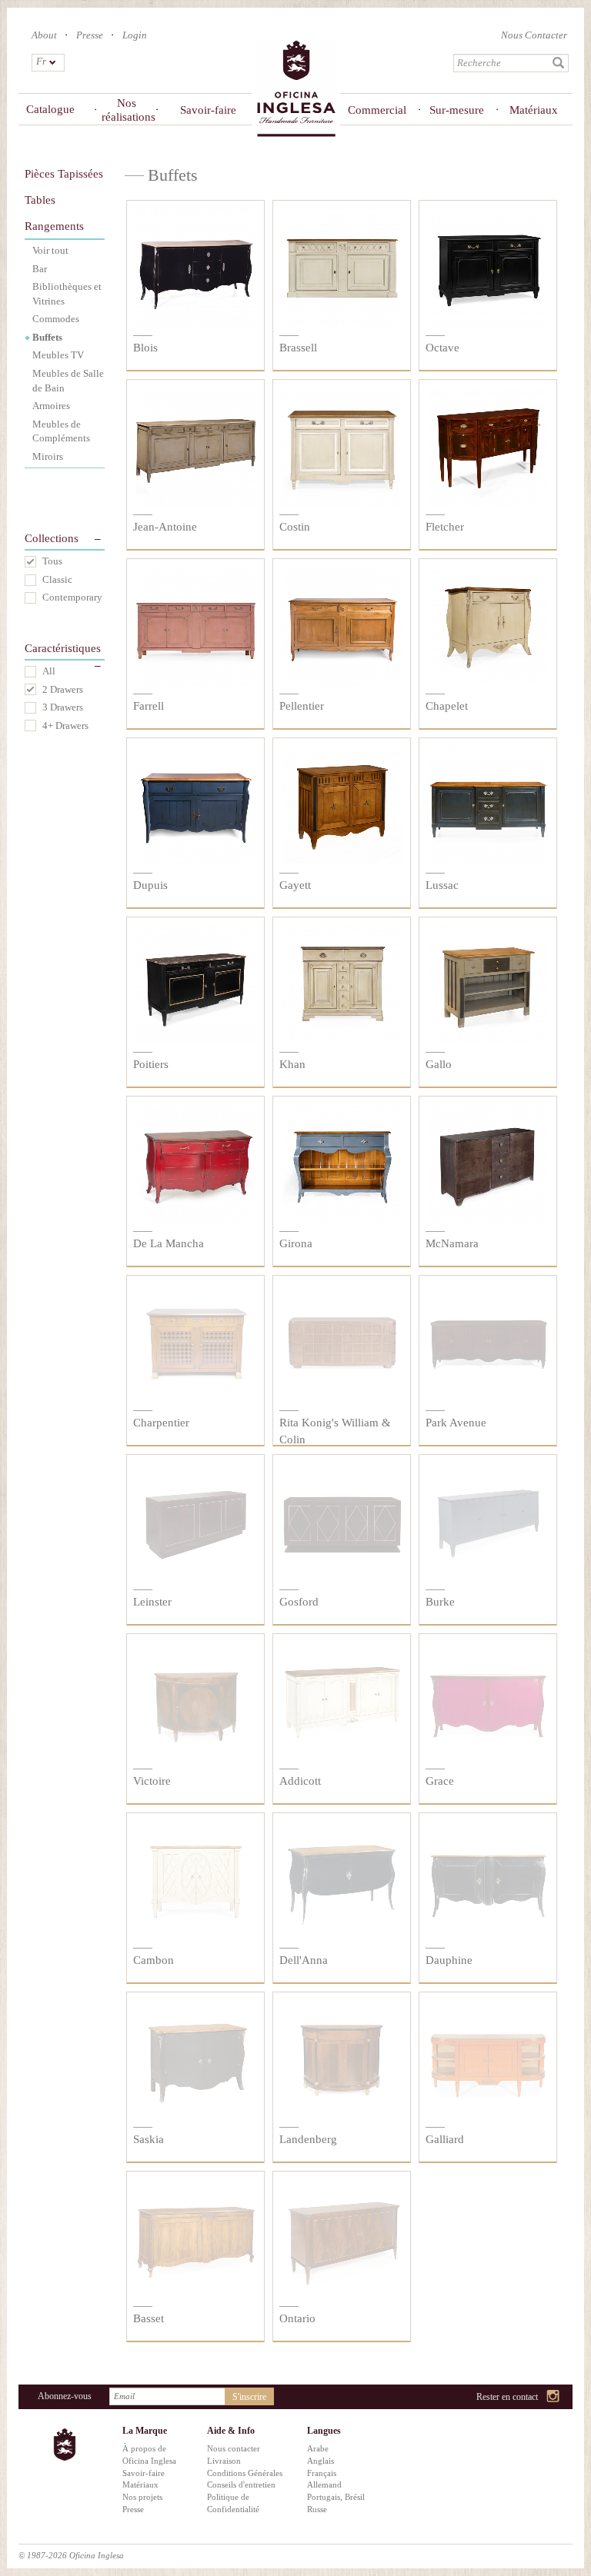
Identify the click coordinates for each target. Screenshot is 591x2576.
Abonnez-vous (65, 2396)
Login (135, 35)
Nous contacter (234, 2448)
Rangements (54, 226)
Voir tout (50, 250)
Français (322, 2473)
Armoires (51, 406)
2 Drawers (63, 689)
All (49, 671)
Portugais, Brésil (336, 2497)
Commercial (376, 110)
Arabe (318, 2448)
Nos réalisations (127, 110)
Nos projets (142, 2497)
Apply (559, 63)
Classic (57, 579)
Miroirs (48, 456)
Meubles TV (58, 355)
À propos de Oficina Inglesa (149, 2455)
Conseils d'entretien (241, 2484)
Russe (317, 2509)
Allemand (324, 2484)
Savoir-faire (208, 110)
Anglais (321, 2461)
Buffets (47, 337)
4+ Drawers (65, 726)
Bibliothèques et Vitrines (67, 294)
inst (554, 2397)
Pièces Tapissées (64, 174)
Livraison (224, 2461)
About (44, 35)
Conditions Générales (245, 2473)
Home (296, 89)
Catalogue (50, 109)
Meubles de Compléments (61, 431)
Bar (40, 269)
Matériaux (534, 110)
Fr (41, 61)
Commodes (56, 319)
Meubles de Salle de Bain (68, 381)
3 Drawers (63, 707)
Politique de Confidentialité (233, 2503)
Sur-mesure (457, 110)
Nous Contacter (534, 35)
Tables (40, 200)
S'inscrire (249, 2397)
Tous (52, 561)
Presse (90, 35)
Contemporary (72, 597)
